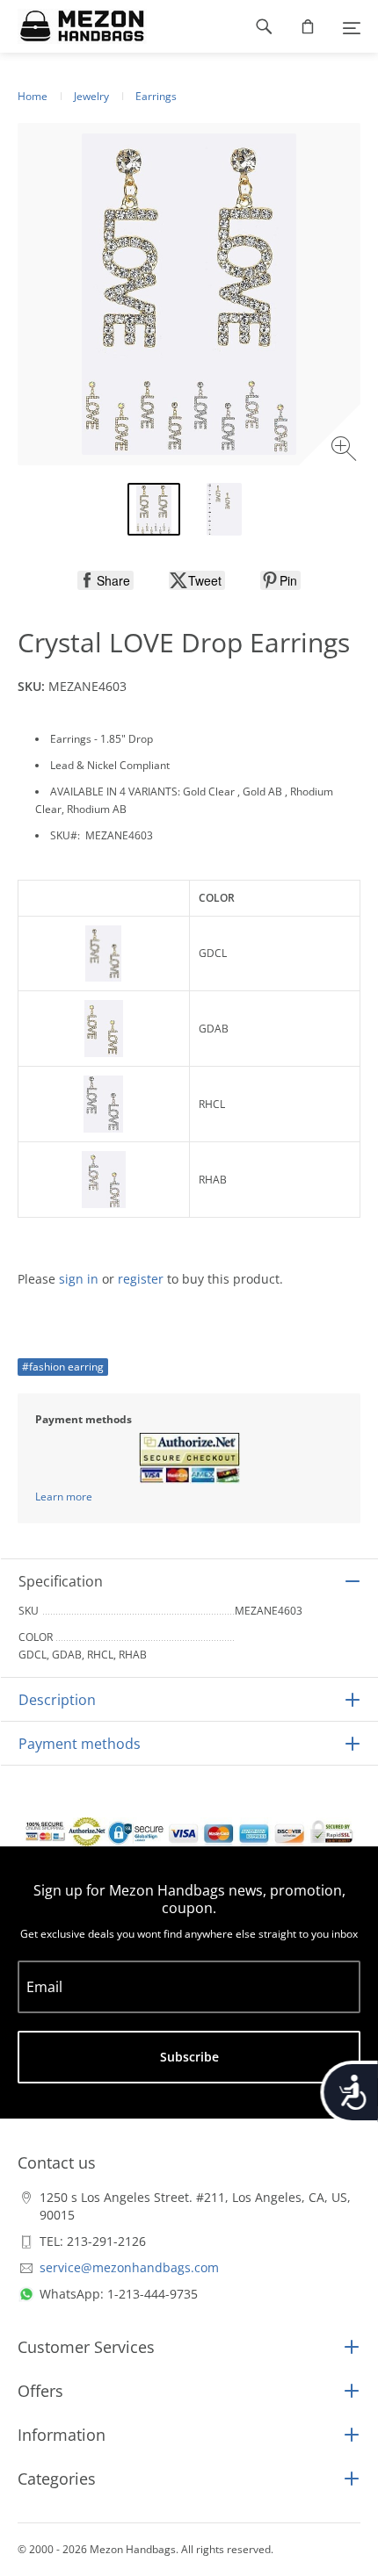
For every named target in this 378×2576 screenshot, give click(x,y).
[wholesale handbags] (73, 26)
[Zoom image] (346, 451)
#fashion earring (63, 1367)
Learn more (64, 1497)
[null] (105, 580)
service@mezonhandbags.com (129, 2267)
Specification (61, 1581)
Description (57, 1700)
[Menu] (352, 26)
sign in (79, 1279)
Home (33, 96)
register (141, 1279)
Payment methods (80, 1744)
